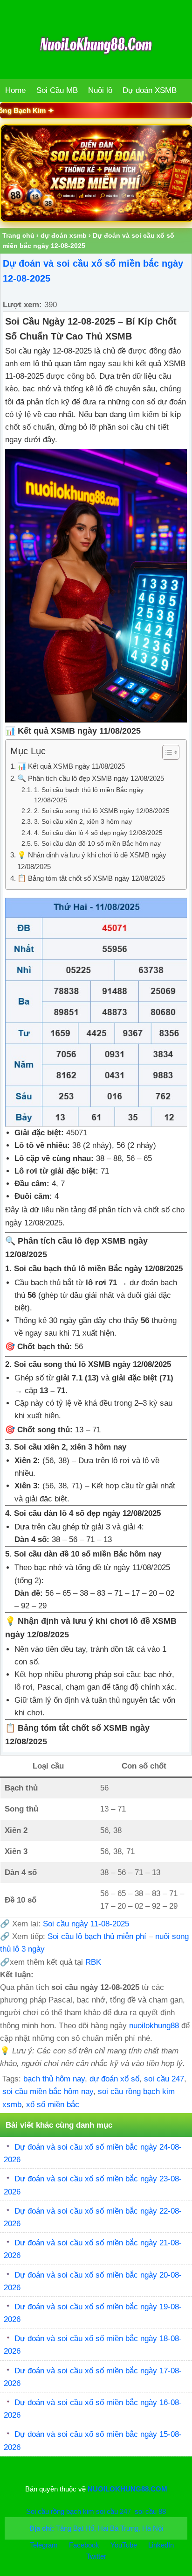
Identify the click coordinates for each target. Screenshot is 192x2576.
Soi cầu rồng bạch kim (60, 2511)
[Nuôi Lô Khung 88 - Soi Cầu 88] (96, 173)
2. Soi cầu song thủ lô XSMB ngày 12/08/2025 (102, 811)
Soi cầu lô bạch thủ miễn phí (98, 1936)
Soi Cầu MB (57, 90)
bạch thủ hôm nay (54, 2079)
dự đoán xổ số (114, 2079)
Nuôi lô (100, 90)
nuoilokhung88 (154, 2026)
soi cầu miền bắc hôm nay (48, 2091)
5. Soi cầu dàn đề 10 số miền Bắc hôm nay (97, 844)
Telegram (44, 2545)
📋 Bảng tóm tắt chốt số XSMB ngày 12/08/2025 (91, 878)
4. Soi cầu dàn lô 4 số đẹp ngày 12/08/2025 (98, 833)
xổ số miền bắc (53, 2105)
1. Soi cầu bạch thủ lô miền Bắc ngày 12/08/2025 (89, 795)
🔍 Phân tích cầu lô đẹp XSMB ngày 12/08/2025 (91, 778)
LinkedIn (161, 2545)
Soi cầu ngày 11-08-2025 (86, 1924)
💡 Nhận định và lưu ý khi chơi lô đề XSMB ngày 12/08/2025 (92, 861)
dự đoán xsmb (64, 235)
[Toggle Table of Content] (166, 752)
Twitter (96, 2556)
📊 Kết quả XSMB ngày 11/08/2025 (71, 766)
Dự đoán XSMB (150, 90)
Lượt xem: (22, 305)
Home (15, 90)
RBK (93, 1962)
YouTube (125, 2545)
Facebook (85, 2545)
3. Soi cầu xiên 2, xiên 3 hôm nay (83, 822)
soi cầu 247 (164, 2079)
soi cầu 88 (150, 2511)
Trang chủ (18, 235)
